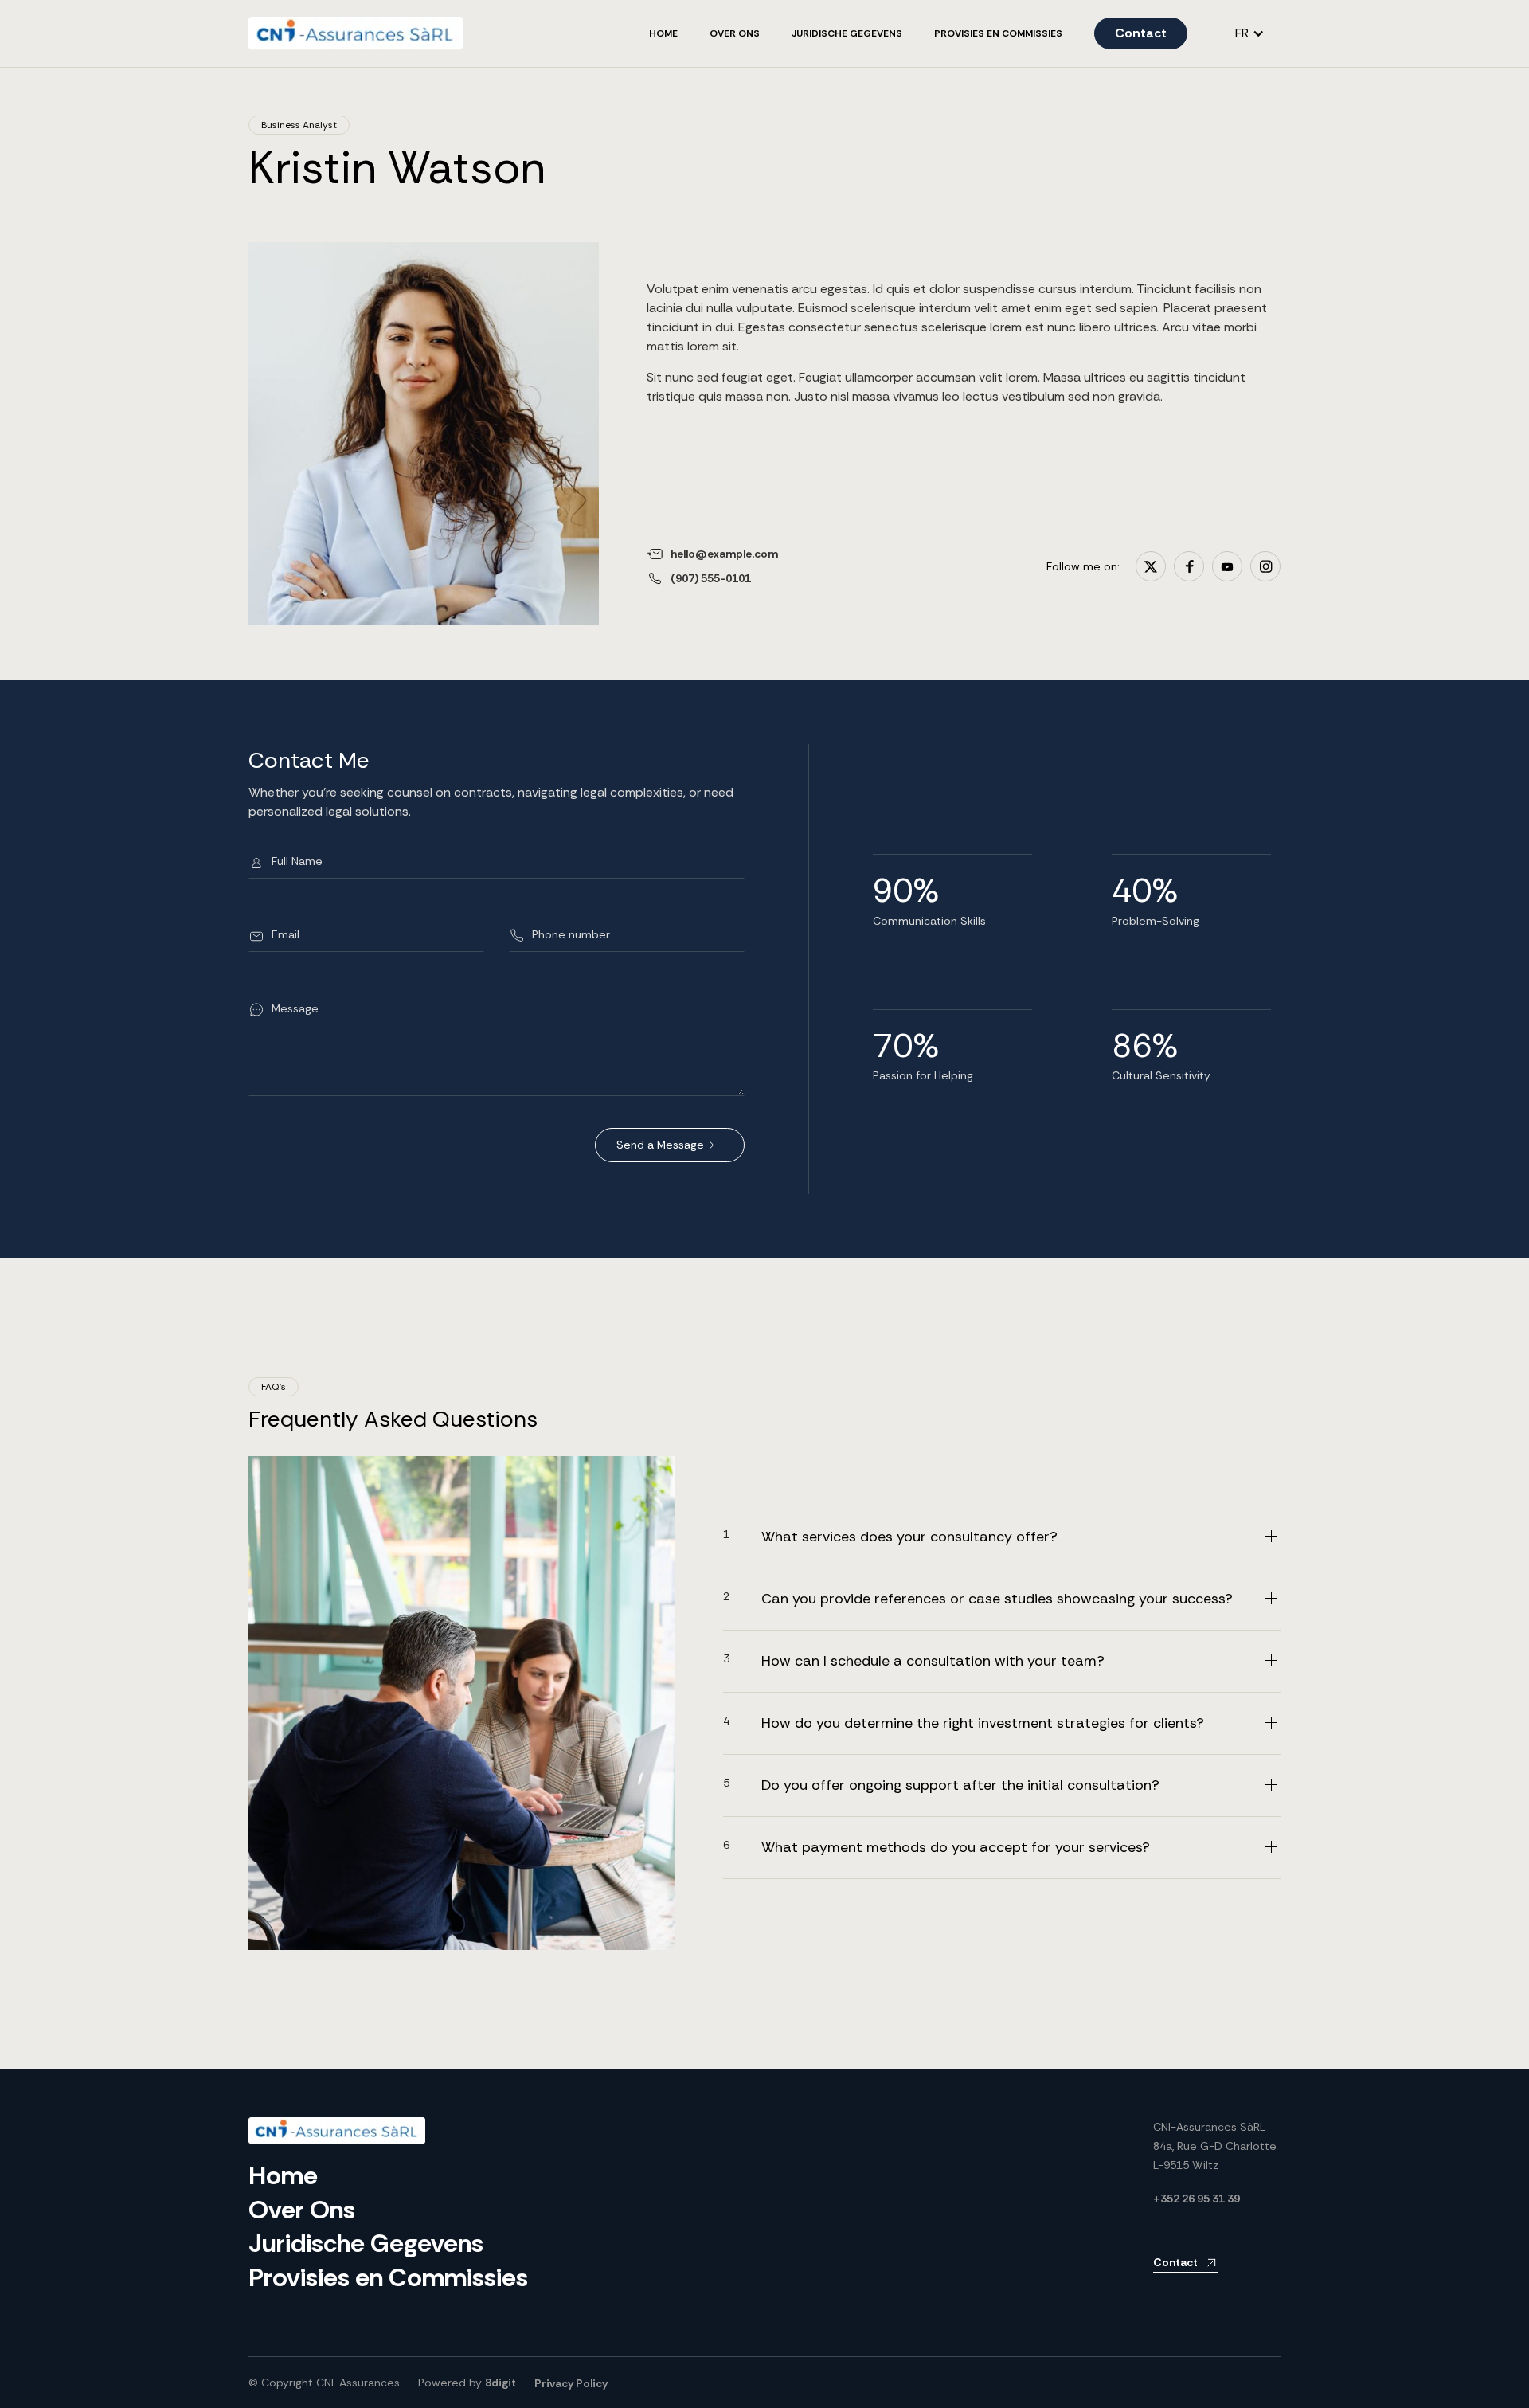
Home (663, 33)
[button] (1250, 33)
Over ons (735, 33)
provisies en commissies (998, 33)
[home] (356, 33)
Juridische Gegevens (847, 33)
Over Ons (302, 2210)
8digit (501, 2383)
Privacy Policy (571, 2383)
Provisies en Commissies (388, 2277)
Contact (1141, 33)
